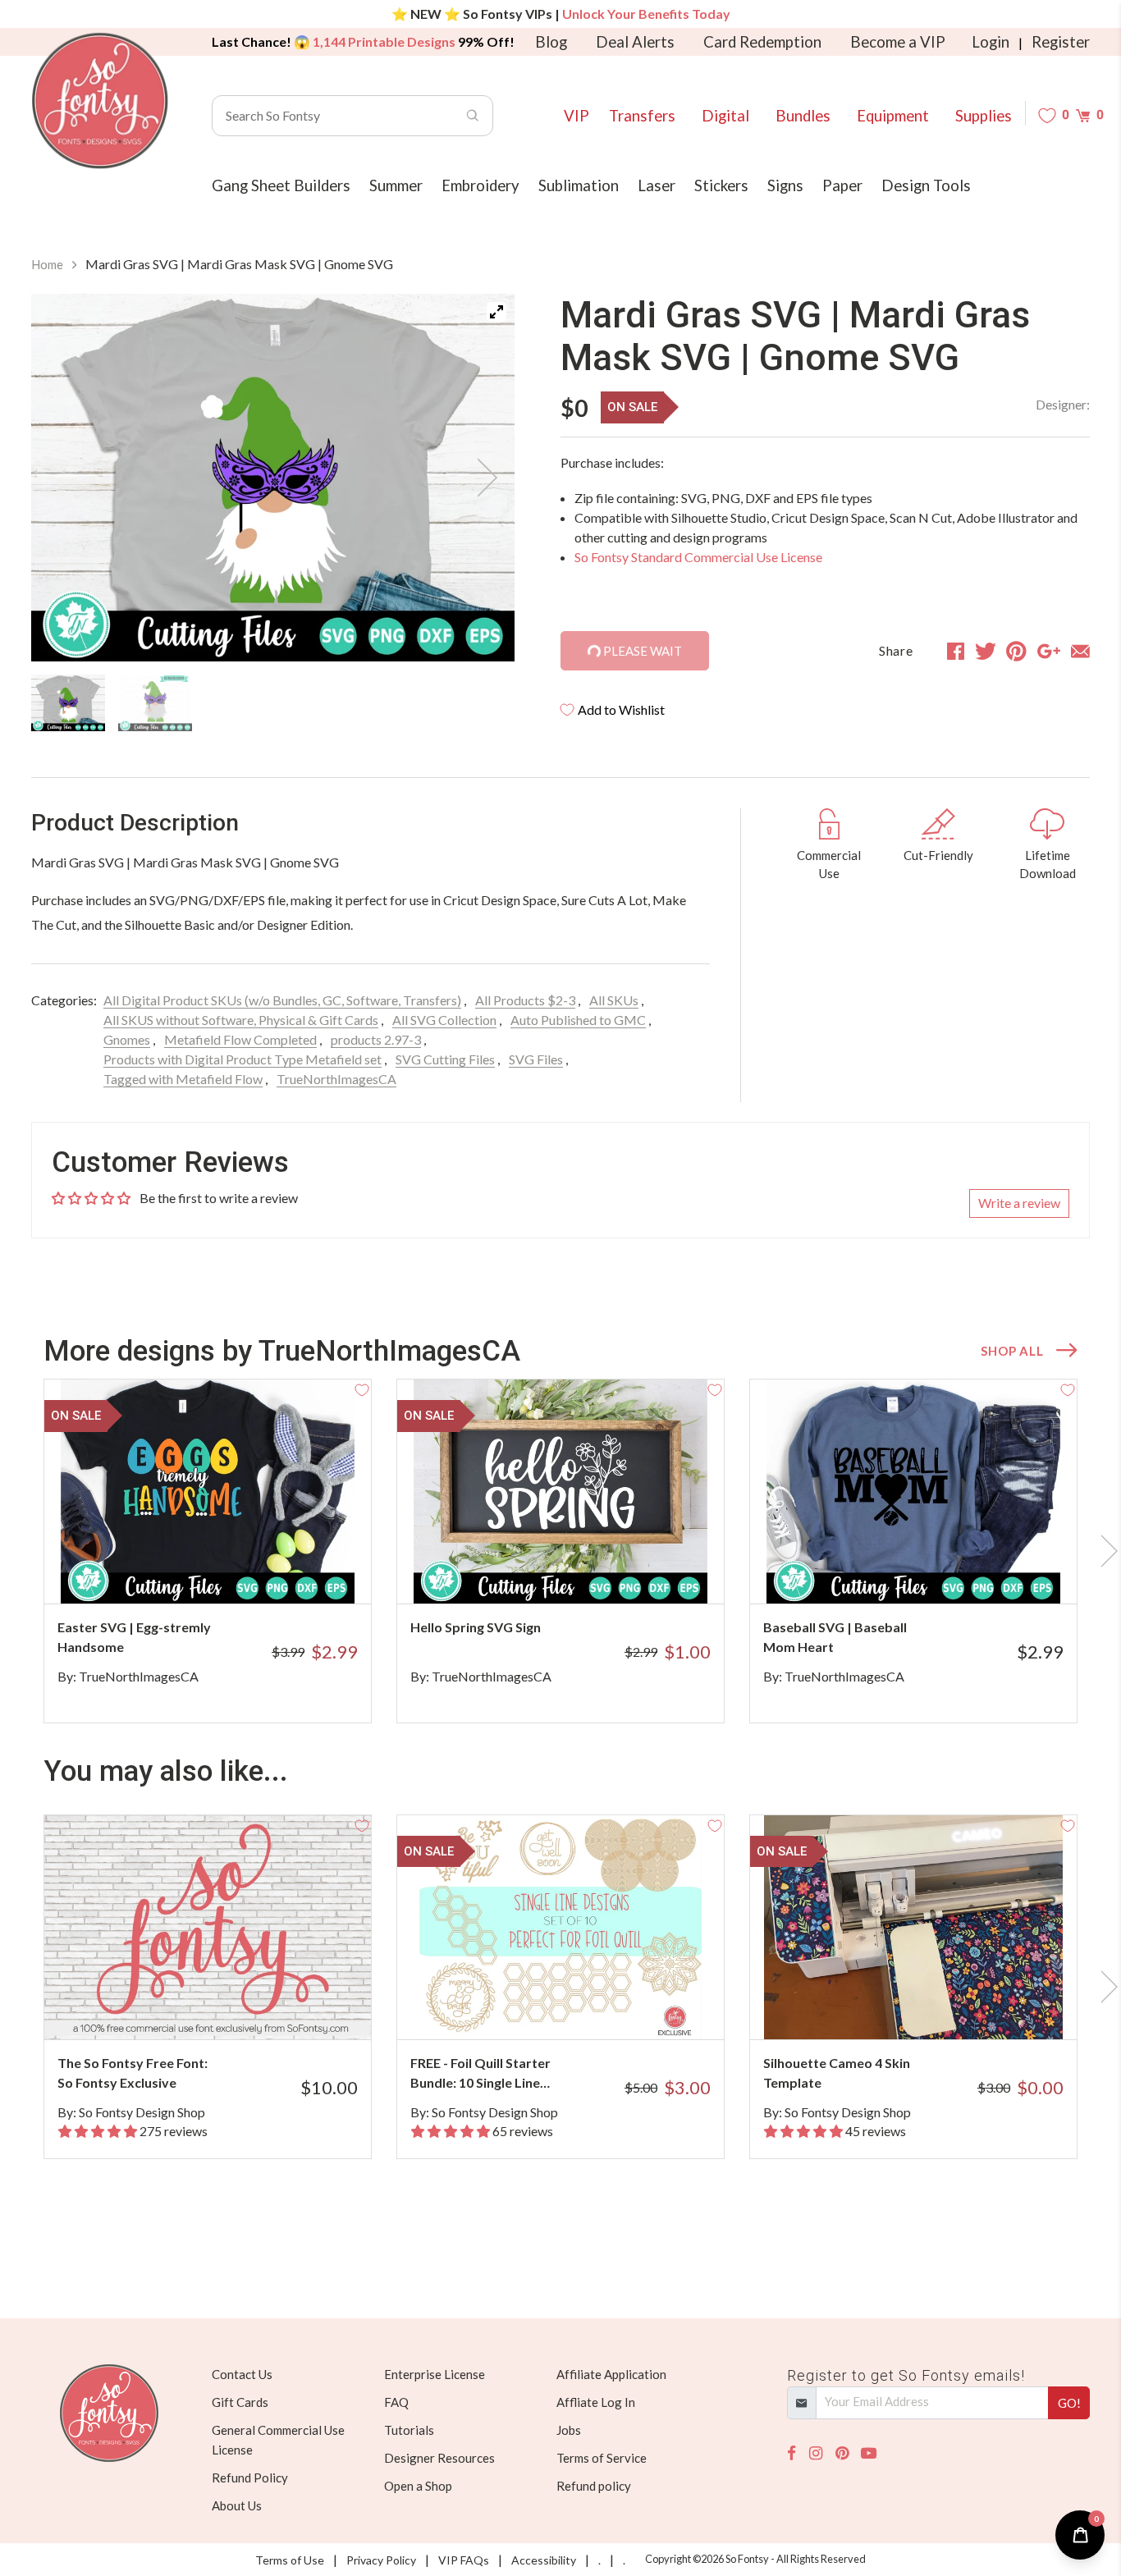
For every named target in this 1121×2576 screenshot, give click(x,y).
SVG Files (536, 1059)
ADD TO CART (304, 1571)
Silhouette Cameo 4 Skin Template (837, 2073)
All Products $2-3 (525, 1000)
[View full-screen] (496, 312)
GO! (1069, 2403)
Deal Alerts (635, 42)
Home (47, 264)
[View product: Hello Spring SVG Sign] (560, 1492)
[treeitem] (68, 702)
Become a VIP (898, 42)
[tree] (273, 702)
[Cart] (1083, 115)
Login (991, 42)
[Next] (482, 478)
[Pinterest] (842, 2453)
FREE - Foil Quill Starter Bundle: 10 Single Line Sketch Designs (480, 2074)
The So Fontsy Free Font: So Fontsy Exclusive (133, 2073)
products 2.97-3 (376, 1039)
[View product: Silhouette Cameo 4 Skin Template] (913, 1927)
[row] (560, 1551)
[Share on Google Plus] (1049, 651)
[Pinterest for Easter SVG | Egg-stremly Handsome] (230, 1571)
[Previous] (64, 478)
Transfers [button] (642, 116)
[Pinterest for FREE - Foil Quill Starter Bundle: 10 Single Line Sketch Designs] (583, 2007)
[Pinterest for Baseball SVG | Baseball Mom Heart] (936, 1571)
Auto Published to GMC (578, 1020)
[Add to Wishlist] (362, 1389)
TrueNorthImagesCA (336, 1079)
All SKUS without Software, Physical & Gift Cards (241, 1020)
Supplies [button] (984, 116)
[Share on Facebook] (956, 651)
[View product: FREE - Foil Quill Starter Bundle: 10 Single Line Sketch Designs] (560, 1927)
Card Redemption (762, 42)
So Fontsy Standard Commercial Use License (698, 557)
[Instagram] (816, 2453)
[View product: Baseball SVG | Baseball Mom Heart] (913, 1492)
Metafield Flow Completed (240, 1039)
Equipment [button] (893, 116)
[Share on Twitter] (986, 651)
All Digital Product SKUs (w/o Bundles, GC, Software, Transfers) (282, 1000)
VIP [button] (577, 116)
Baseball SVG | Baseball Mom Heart (835, 1637)
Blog (551, 42)
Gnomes (127, 1039)
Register (1061, 42)
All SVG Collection (444, 1020)
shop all (1012, 1351)
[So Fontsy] (100, 101)
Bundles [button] (803, 116)
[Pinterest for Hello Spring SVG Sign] (583, 1571)
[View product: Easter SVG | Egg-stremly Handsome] (208, 1492)
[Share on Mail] (1080, 651)
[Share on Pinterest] (1016, 651)
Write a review (1019, 1203)
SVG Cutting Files (445, 1059)
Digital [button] (725, 116)
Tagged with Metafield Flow (183, 1079)
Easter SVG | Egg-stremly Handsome (134, 1637)
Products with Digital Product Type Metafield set (243, 1059)
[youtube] (869, 2453)
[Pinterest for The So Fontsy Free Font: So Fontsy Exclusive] (230, 2007)
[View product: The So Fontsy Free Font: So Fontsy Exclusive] (208, 1927)
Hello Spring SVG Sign (476, 1627)
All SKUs (614, 1000)
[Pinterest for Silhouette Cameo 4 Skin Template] (936, 2007)
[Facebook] (792, 2453)
